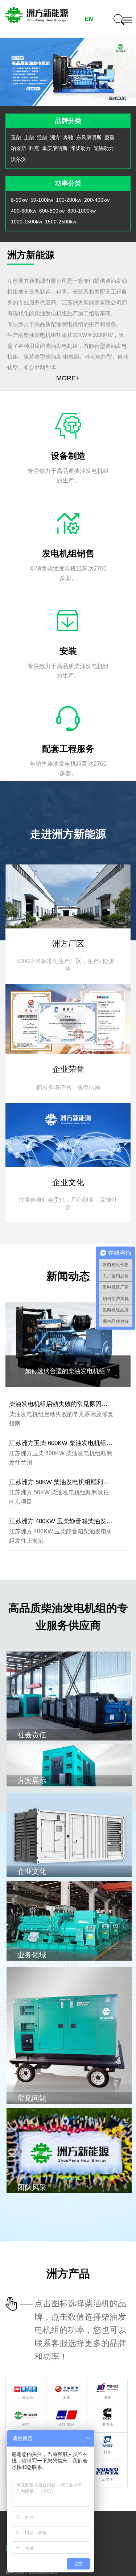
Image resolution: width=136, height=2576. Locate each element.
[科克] (107, 2437)
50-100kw (42, 200)
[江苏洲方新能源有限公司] (37, 19)
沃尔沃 (18, 159)
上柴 (29, 137)
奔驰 (68, 137)
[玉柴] (26, 2383)
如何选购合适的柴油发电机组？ (68, 1371)
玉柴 (16, 137)
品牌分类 (68, 121)
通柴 (42, 137)
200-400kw (97, 200)
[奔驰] (66, 2410)
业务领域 (32, 1955)
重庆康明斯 (55, 148)
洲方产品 (68, 2274)
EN (89, 19)
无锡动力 (104, 148)
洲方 (55, 137)
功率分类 (68, 183)
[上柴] (66, 2383)
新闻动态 (68, 1276)
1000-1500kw (26, 222)
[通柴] (107, 2383)
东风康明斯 (89, 137)
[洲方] (26, 2410)
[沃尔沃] (107, 2465)
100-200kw (69, 200)
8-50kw (19, 200)
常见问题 (32, 2098)
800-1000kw (82, 211)
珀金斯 (18, 148)
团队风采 (32, 2187)
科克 (34, 148)
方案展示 (32, 1781)
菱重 (110, 137)
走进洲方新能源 (68, 834)
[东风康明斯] (107, 2410)
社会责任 (32, 1735)
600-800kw (52, 211)
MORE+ (68, 378)
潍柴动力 (81, 148)
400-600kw (24, 211)
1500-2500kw (61, 222)
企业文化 (32, 1871)
